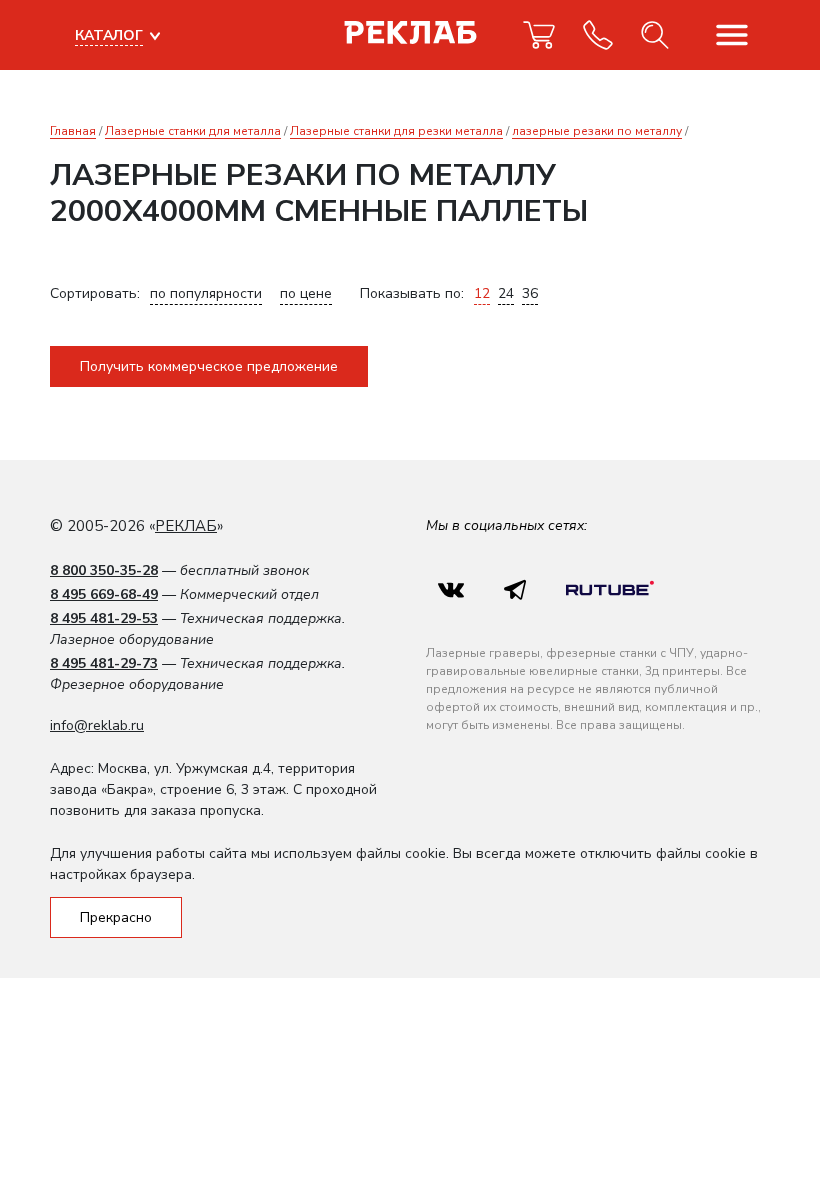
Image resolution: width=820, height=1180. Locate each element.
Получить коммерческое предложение (209, 366)
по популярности (206, 293)
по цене (306, 293)
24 (506, 293)
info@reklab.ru (97, 725)
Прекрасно (116, 917)
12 (482, 293)
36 (530, 293)
